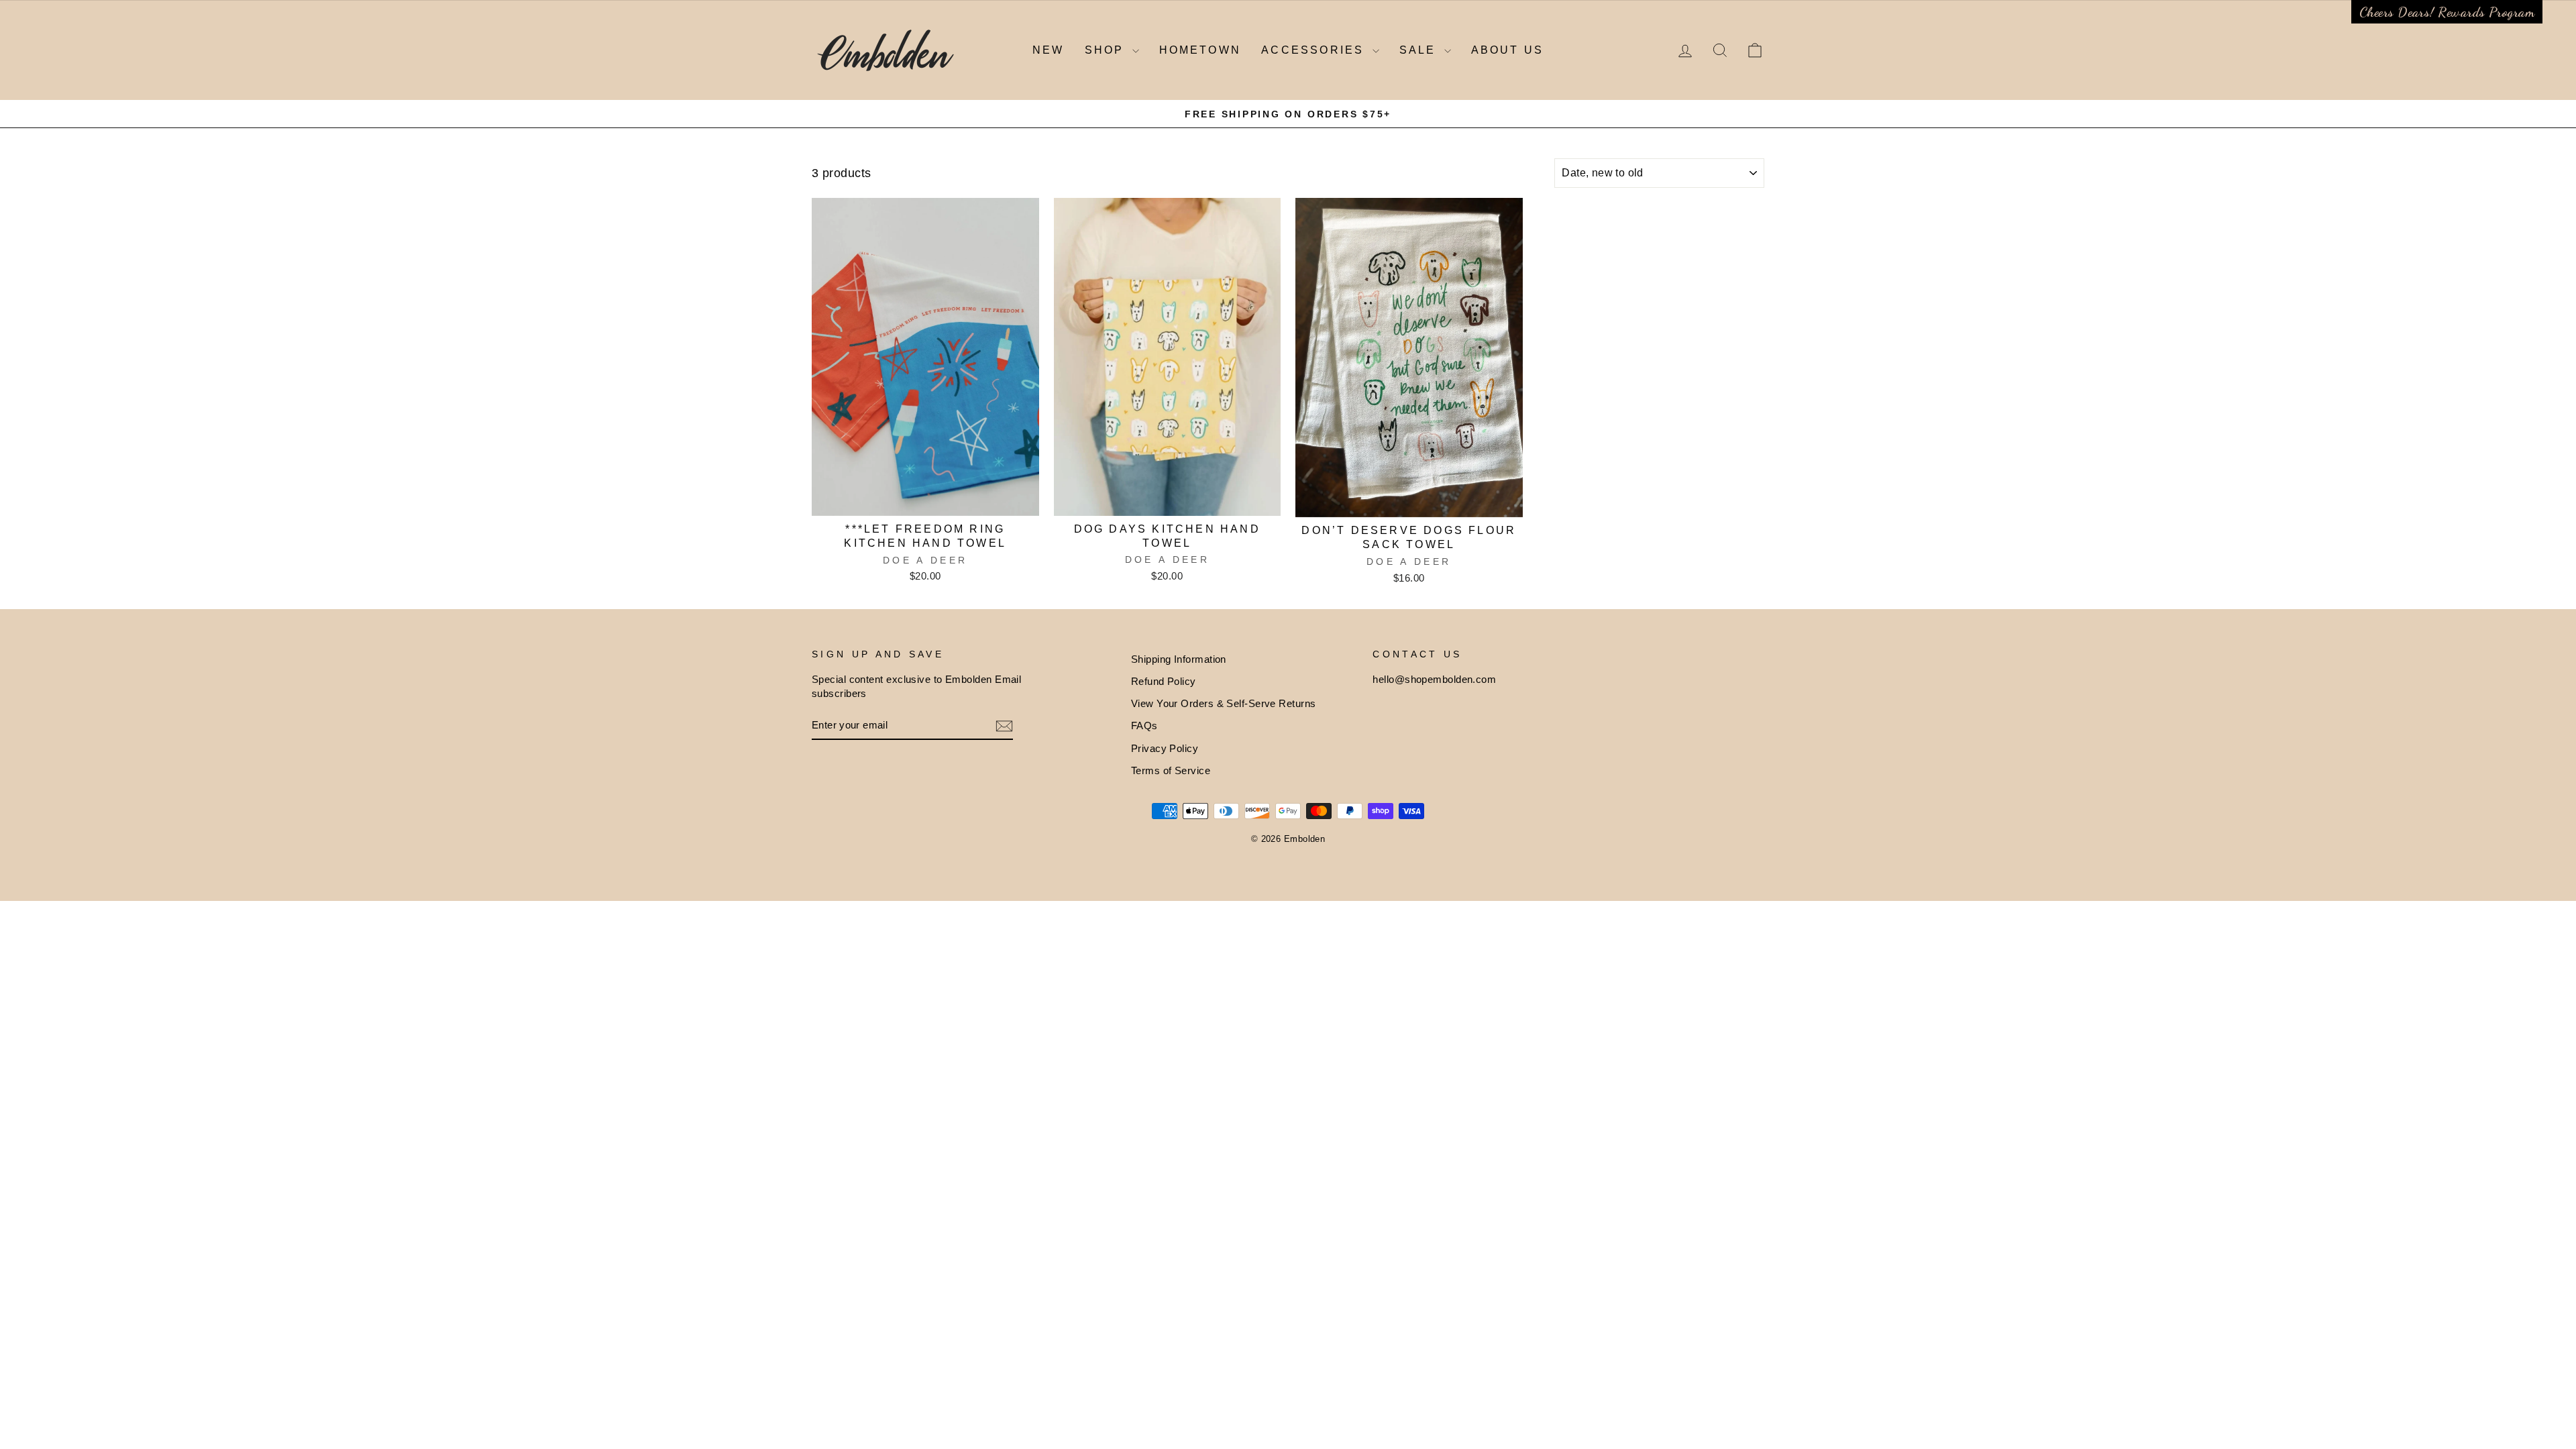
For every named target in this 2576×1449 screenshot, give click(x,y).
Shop (1107, 50)
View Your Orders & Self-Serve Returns (1224, 703)
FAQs (1144, 726)
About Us (1508, 50)
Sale (1420, 50)
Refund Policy (1164, 681)
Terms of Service (1171, 770)
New (1049, 50)
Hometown (1200, 50)
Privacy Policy (1165, 748)
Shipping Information (1179, 659)
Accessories (1315, 50)
